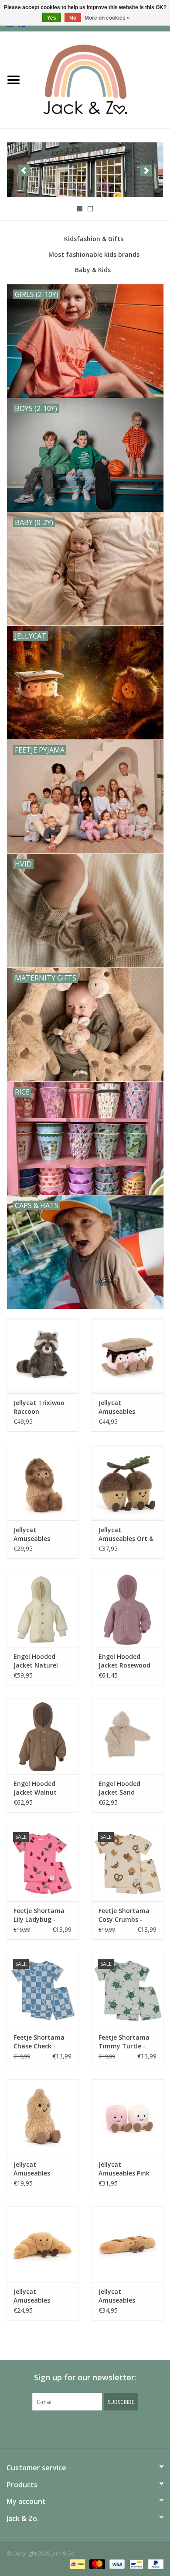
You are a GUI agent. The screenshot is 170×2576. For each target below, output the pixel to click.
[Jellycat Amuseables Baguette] (127, 2244)
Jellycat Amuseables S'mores (117, 1407)
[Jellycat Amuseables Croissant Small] (42, 2244)
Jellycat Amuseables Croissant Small (37, 2296)
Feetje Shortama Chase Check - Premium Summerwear (39, 2042)
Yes (52, 18)
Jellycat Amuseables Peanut (32, 2169)
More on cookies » (107, 18)
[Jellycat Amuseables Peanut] (42, 2117)
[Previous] (24, 171)
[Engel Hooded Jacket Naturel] (42, 1610)
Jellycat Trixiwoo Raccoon (39, 1407)
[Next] (146, 171)
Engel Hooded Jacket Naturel (36, 1661)
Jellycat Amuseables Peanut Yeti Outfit (41, 1534)
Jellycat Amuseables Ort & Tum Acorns (126, 1534)
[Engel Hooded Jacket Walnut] (42, 1736)
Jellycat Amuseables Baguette (117, 2296)
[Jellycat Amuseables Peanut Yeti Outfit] (42, 1483)
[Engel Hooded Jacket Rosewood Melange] (127, 1610)
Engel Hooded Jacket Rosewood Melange (124, 1661)
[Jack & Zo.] (99, 79)
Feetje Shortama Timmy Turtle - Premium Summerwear (124, 2042)
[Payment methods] (77, 2564)
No (73, 18)
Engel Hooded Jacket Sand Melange (119, 1788)
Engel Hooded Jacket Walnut (35, 1788)
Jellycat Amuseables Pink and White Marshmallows (124, 2169)
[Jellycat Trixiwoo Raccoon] (42, 1355)
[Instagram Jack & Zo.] (93, 2428)
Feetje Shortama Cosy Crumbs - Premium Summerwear (124, 1915)
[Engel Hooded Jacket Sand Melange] (127, 1736)
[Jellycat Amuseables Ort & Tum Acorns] (127, 1483)
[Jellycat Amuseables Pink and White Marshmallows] (127, 2117)
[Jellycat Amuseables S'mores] (127, 1355)
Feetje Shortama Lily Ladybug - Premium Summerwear (39, 1915)
